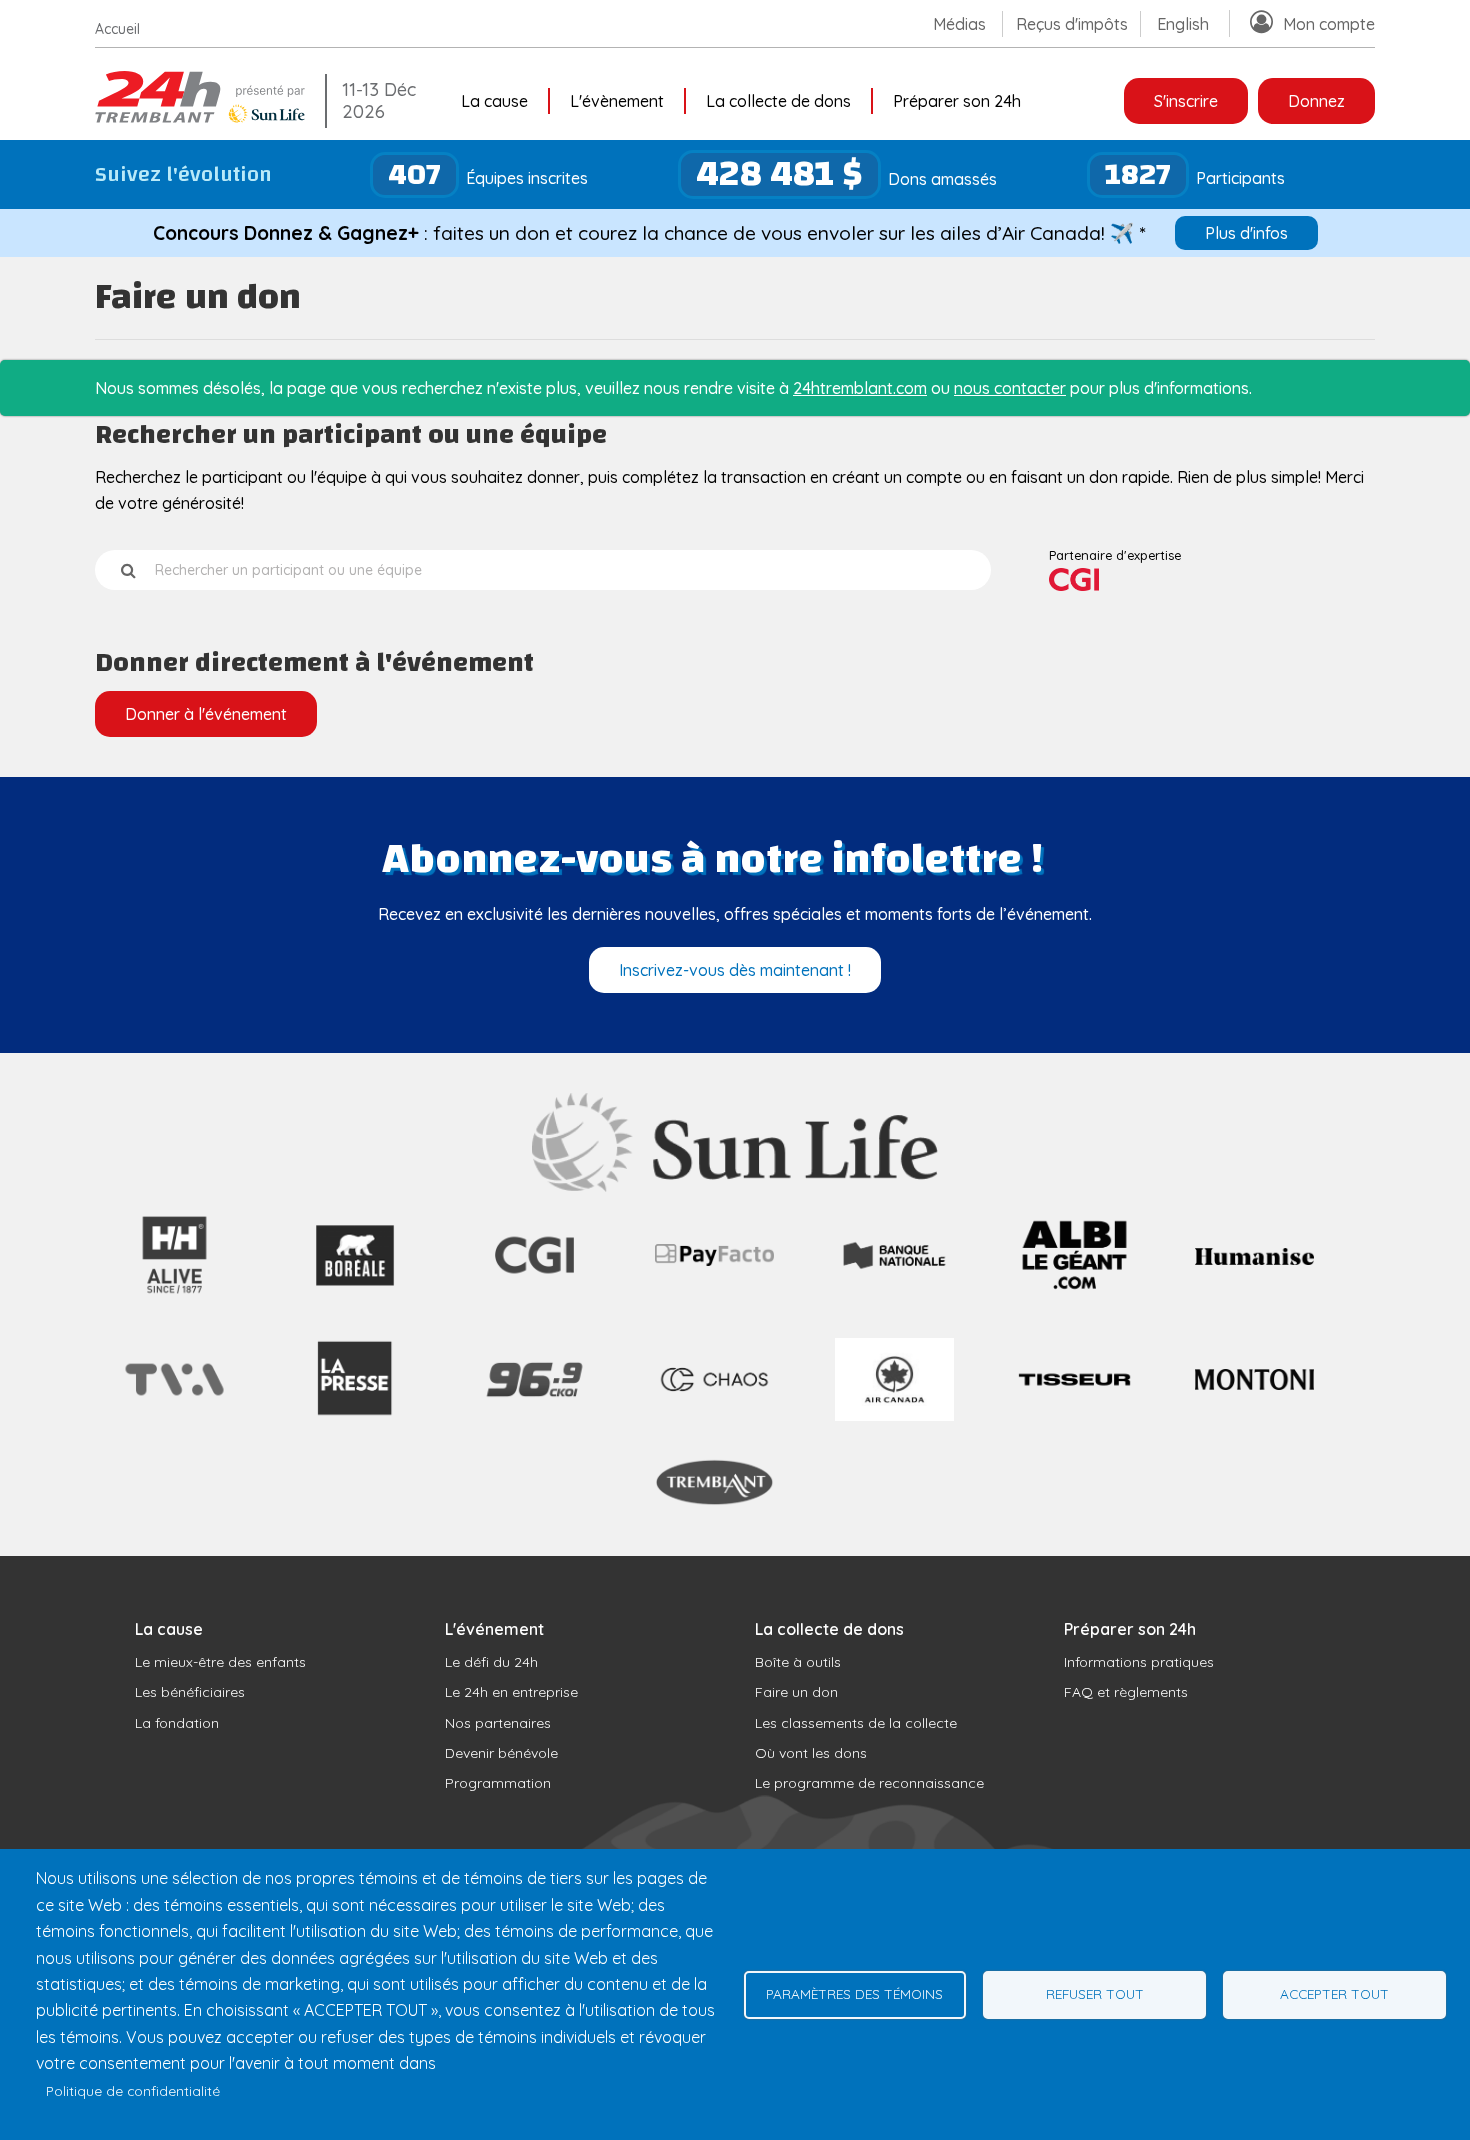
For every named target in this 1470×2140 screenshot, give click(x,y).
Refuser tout (1095, 1993)
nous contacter (1010, 388)
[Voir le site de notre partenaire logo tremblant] (714, 1502)
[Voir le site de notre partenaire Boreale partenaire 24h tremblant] (354, 1295)
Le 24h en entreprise (511, 1692)
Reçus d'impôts (1072, 24)
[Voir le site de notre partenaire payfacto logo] (714, 1260)
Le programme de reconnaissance (869, 1783)
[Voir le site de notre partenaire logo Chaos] (714, 1399)
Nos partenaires (498, 1723)
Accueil (117, 29)
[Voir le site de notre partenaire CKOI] (534, 1433)
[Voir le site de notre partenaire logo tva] (174, 1400)
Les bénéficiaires (190, 1692)
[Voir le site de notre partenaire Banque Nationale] (894, 1268)
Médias (959, 24)
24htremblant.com (860, 388)
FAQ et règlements (1126, 1692)
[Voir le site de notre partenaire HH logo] (174, 1295)
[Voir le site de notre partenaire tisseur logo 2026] (1074, 1433)
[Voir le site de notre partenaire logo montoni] (1254, 1384)
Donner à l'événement (206, 714)
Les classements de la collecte (856, 1723)
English (1183, 24)
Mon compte (1329, 24)
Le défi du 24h (491, 1662)
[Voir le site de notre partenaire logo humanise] (1254, 1259)
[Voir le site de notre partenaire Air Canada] (894, 1415)
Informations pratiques (1139, 1662)
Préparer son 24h (957, 101)
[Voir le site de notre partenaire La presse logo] (354, 1434)
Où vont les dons (811, 1753)
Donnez (1316, 101)
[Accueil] (205, 117)
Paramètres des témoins (854, 1993)
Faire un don (796, 1692)
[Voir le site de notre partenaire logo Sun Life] (735, 1186)
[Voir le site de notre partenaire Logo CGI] (534, 1295)
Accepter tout (1334, 1993)
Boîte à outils (798, 1662)
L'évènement (617, 101)
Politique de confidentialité (133, 2090)
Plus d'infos (1246, 233)
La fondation (177, 1723)
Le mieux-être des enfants (220, 1662)
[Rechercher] (128, 570)
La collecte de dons (778, 101)
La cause (494, 101)
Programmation (498, 1783)
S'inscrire (1186, 101)
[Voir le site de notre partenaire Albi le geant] (1074, 1295)
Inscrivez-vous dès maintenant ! (735, 970)
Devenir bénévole (501, 1753)
